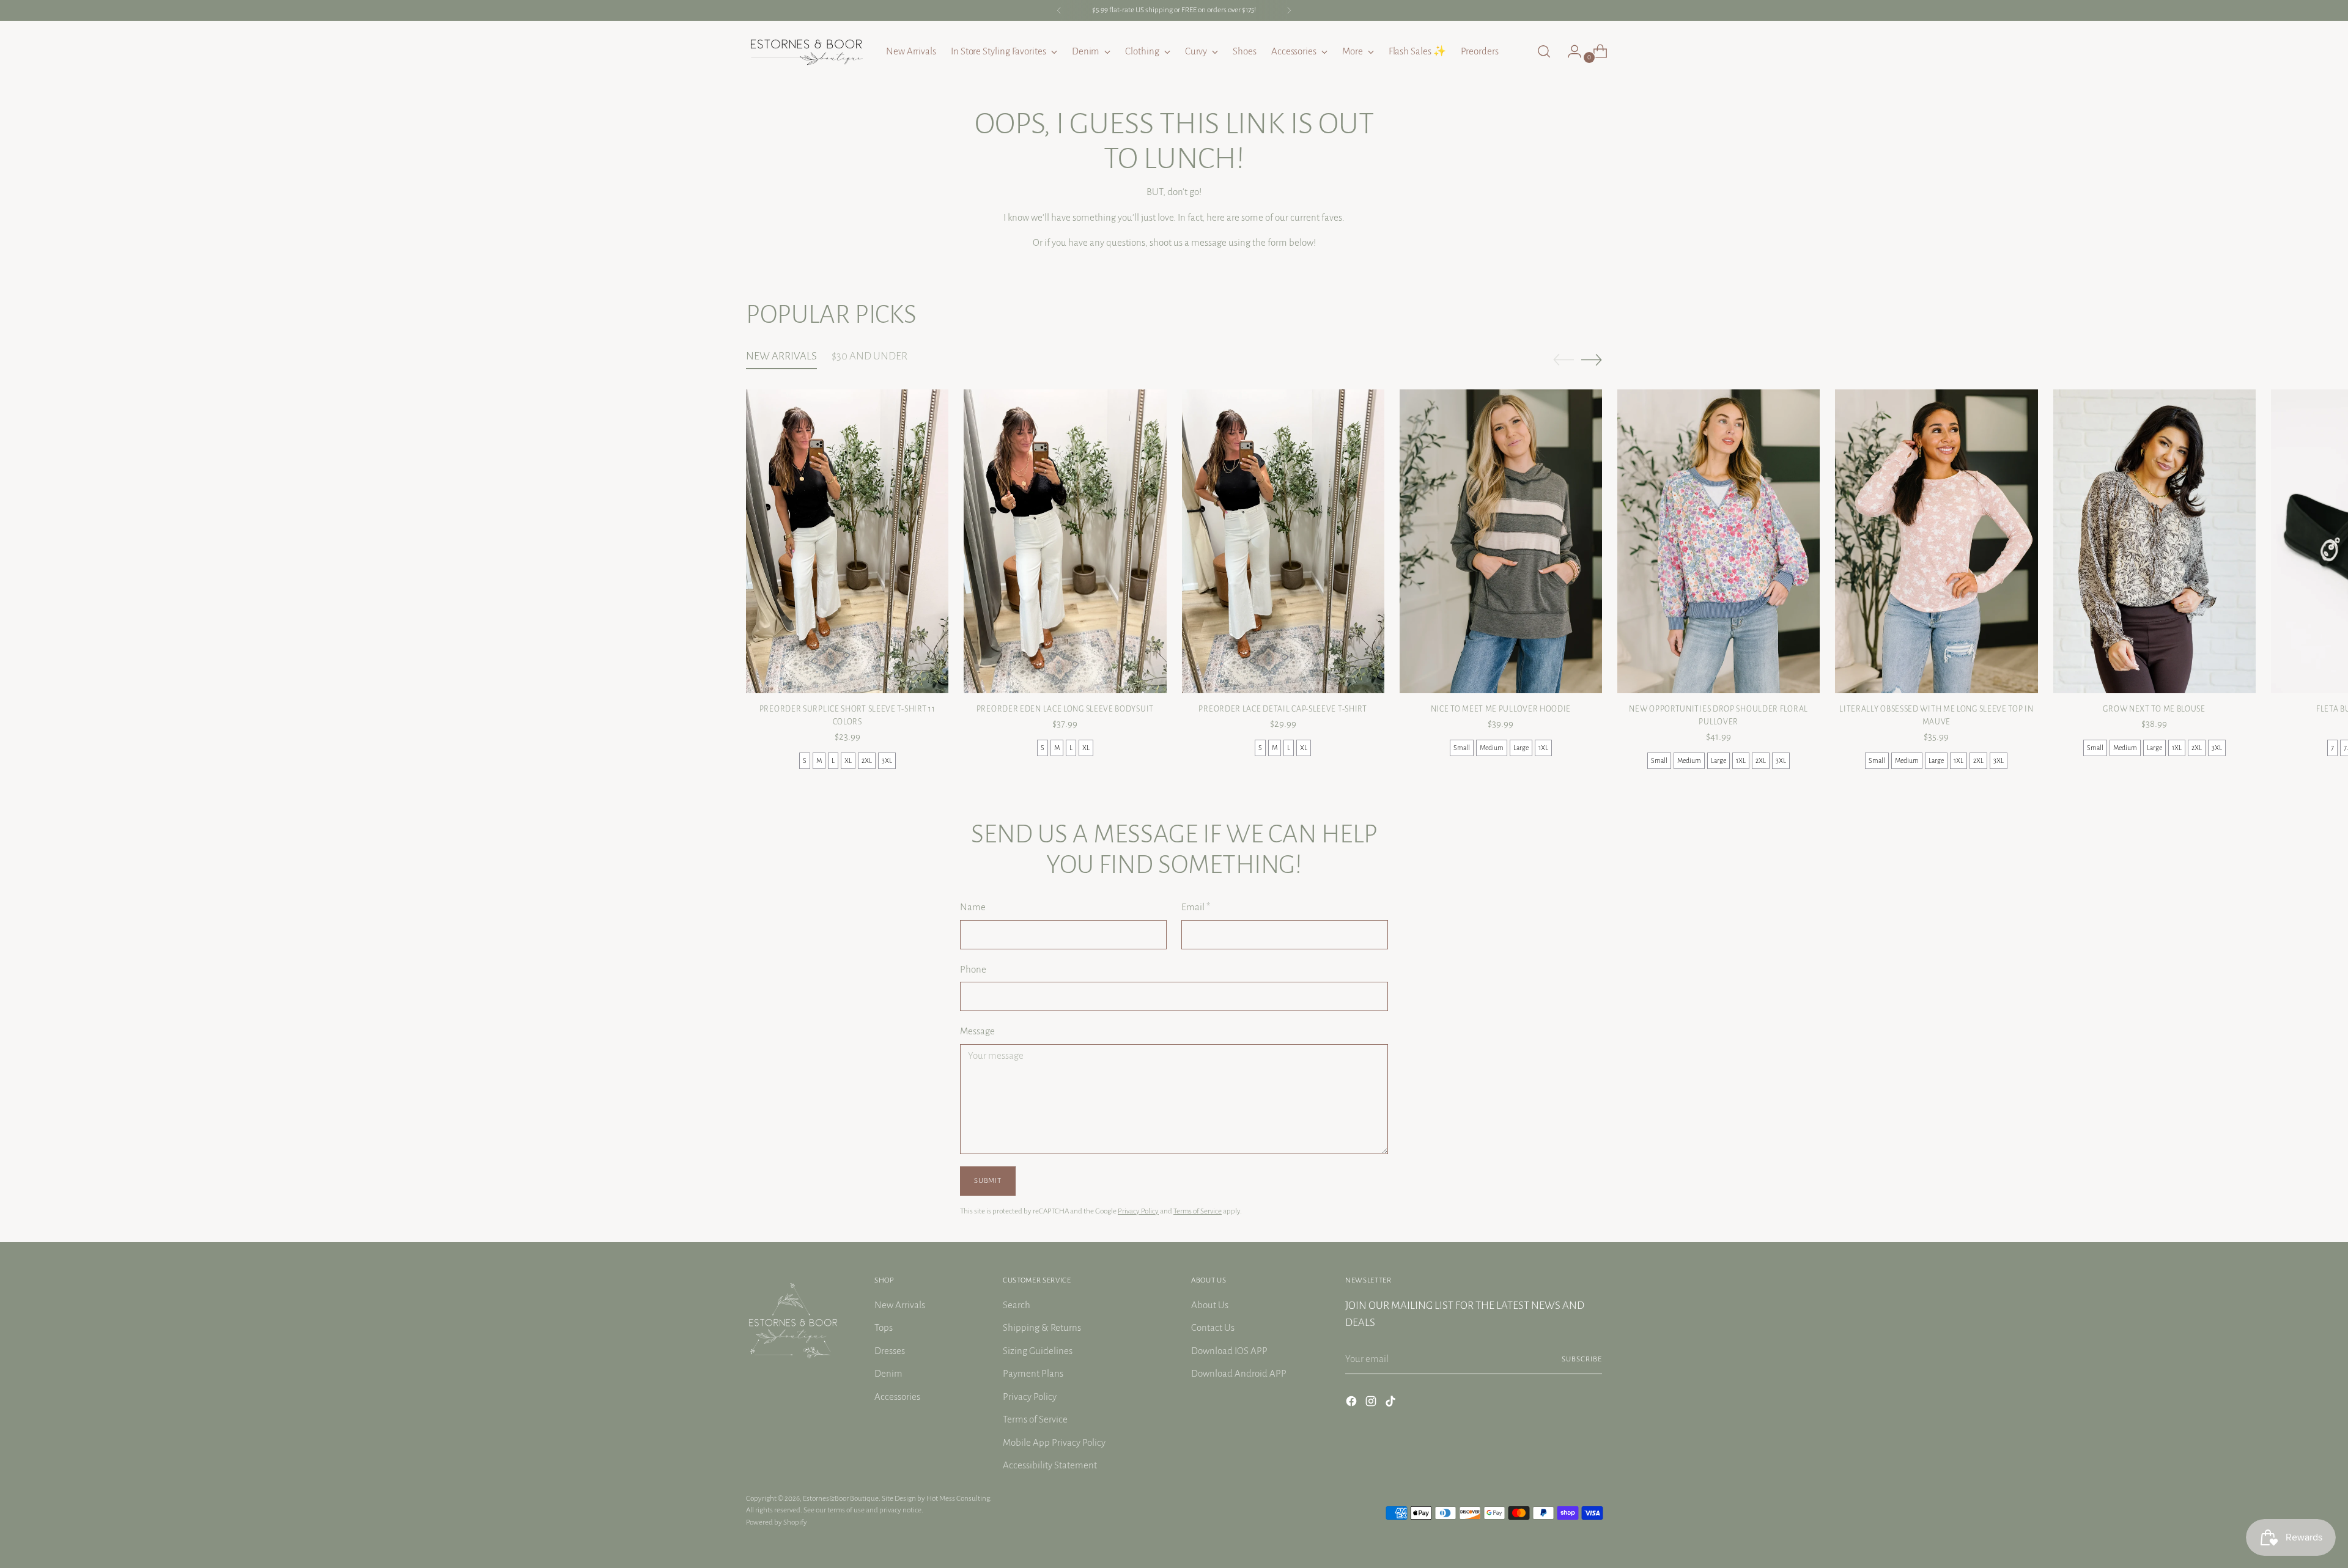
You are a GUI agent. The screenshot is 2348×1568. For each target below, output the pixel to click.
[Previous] (1059, 10)
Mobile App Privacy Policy (1054, 1442)
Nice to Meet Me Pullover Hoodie (1501, 709)
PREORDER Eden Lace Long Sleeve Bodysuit (1065, 709)
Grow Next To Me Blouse (2154, 709)
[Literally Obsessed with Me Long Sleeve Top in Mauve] (1936, 541)
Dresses (890, 1351)
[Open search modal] (1544, 51)
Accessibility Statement (1050, 1465)
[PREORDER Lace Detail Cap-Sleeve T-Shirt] (1283, 541)
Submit (988, 1180)
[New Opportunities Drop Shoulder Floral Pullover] (1719, 541)
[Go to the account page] (1570, 51)
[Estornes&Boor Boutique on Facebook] (1353, 1404)
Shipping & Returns (1042, 1327)
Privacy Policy (1138, 1211)
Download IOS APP (1229, 1351)
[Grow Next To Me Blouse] (2154, 541)
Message (977, 1031)
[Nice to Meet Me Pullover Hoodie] (1501, 541)
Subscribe (1582, 1359)
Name (973, 907)
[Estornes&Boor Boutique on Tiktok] (1392, 1404)
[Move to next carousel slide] (1592, 359)
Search (1017, 1305)
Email (1196, 907)
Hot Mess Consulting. (959, 1498)
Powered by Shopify (777, 1522)
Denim (888, 1373)
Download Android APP (1239, 1373)
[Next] (1289, 10)
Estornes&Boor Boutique (841, 1498)
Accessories (897, 1397)
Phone (973, 969)
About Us (1210, 1305)
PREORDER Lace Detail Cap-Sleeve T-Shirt (1283, 709)
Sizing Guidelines (1038, 1351)
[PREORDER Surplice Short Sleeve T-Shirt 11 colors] (847, 541)
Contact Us (1213, 1327)
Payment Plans (1033, 1373)
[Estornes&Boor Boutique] (807, 51)
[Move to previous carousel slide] (1563, 360)
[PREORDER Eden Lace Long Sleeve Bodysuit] (1065, 541)
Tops (884, 1327)
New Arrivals (900, 1305)
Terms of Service (1198, 1211)
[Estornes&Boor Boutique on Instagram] (1372, 1404)
